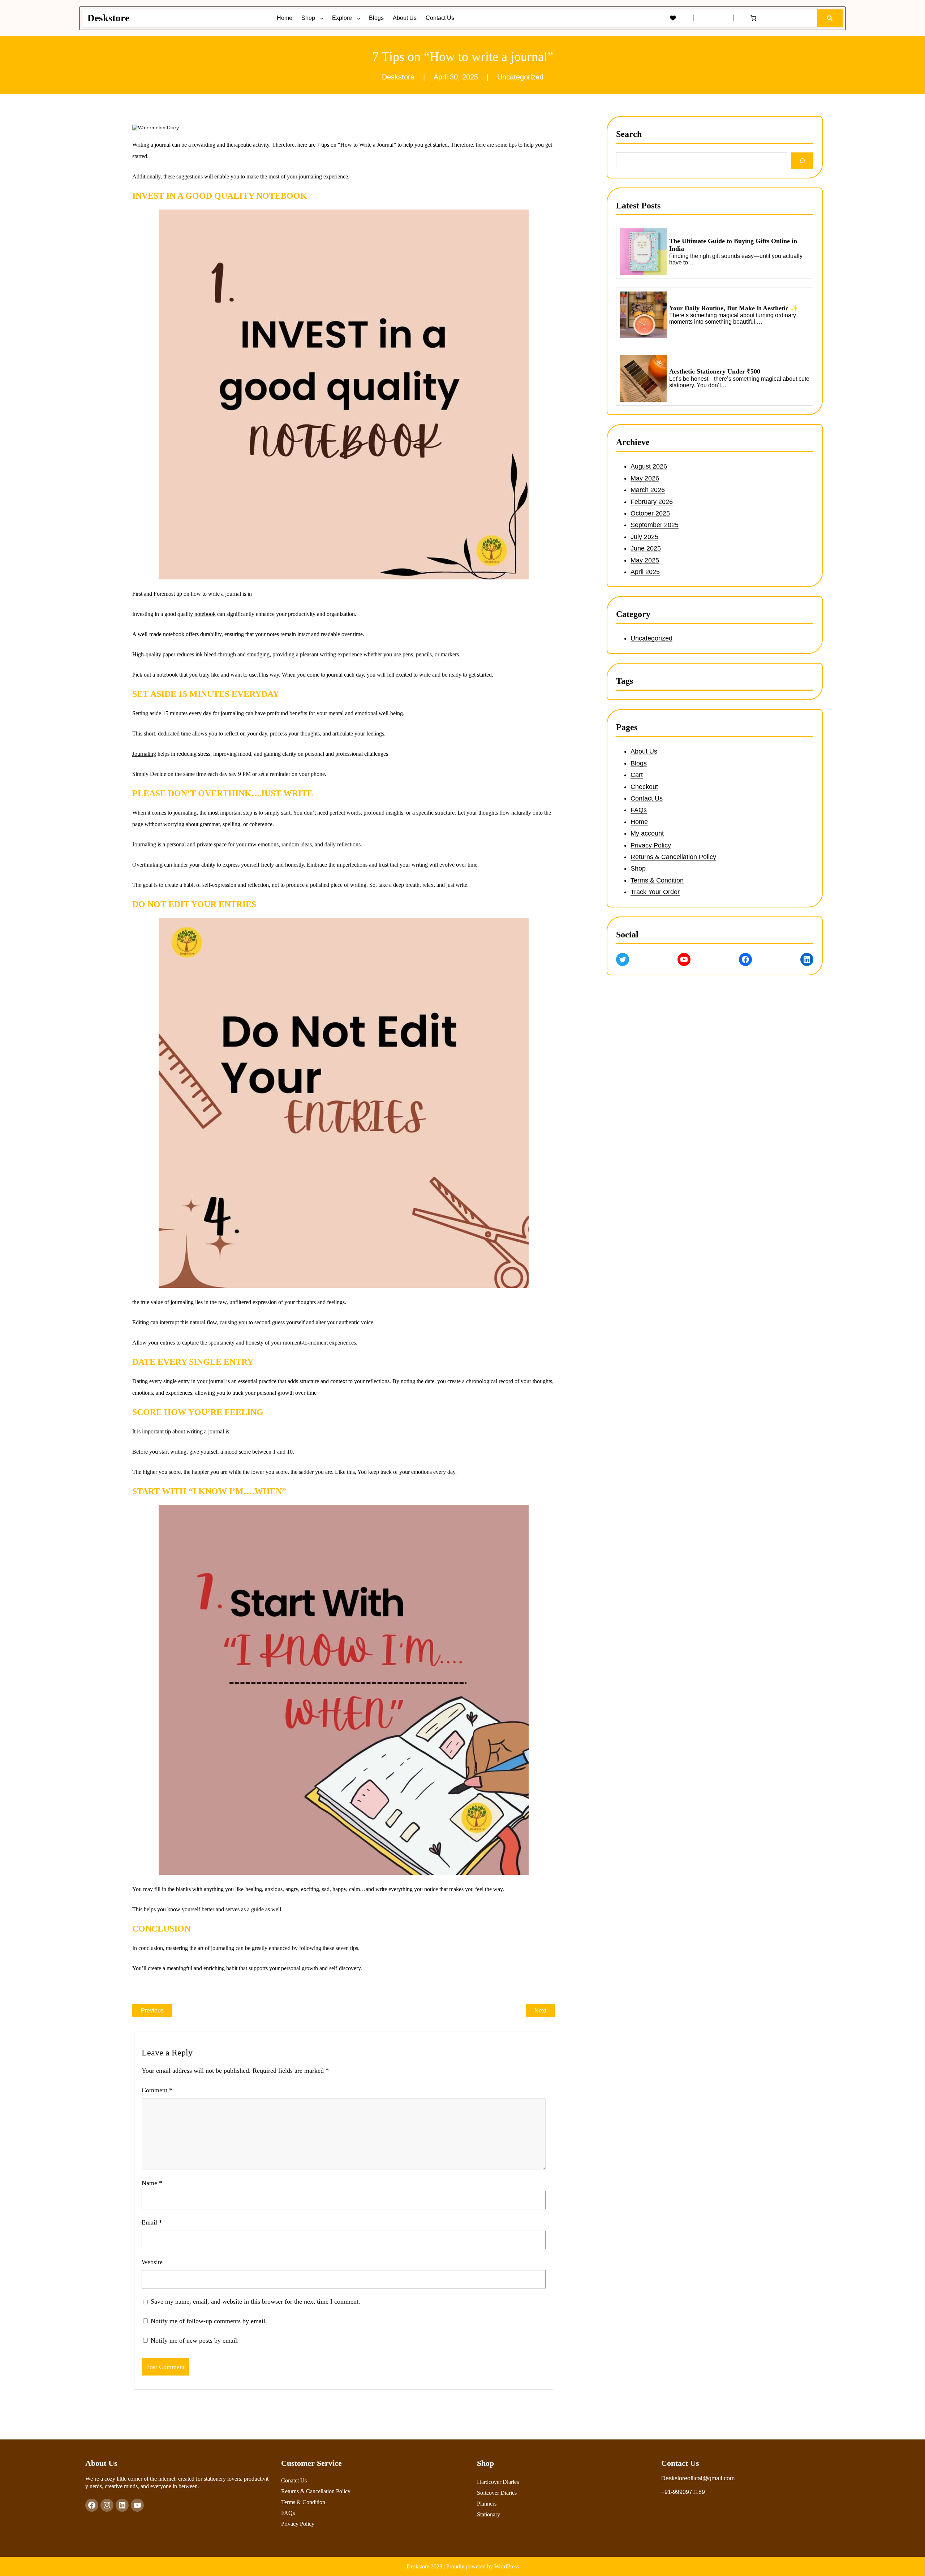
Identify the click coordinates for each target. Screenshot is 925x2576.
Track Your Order (655, 892)
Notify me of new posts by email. (195, 2340)
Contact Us (647, 798)
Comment (157, 2090)
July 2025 (644, 536)
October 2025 (650, 513)
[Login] (713, 18)
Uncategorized (520, 77)
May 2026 (645, 478)
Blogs (639, 763)
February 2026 (652, 501)
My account (647, 833)
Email (152, 2222)
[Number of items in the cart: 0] (753, 18)
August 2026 (649, 466)
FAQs (639, 810)
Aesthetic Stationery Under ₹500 (715, 371)
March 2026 (648, 490)
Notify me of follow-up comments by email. (209, 2321)
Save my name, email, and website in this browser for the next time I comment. (255, 2301)
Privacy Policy (651, 845)
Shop (638, 869)
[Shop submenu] (323, 18)
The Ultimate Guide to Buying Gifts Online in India (733, 245)
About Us (644, 752)
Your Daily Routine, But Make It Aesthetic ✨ (734, 308)
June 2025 (646, 548)
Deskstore (108, 18)
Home (639, 822)
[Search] (802, 161)
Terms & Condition (657, 880)
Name (152, 2183)
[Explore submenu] (360, 18)
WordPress (507, 2566)
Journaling (144, 754)
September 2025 (655, 525)
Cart (637, 775)
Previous (152, 2010)
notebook (204, 614)
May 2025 (645, 560)
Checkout (644, 787)
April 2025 (645, 572)
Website (152, 2262)
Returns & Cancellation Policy (673, 857)
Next (540, 2010)
